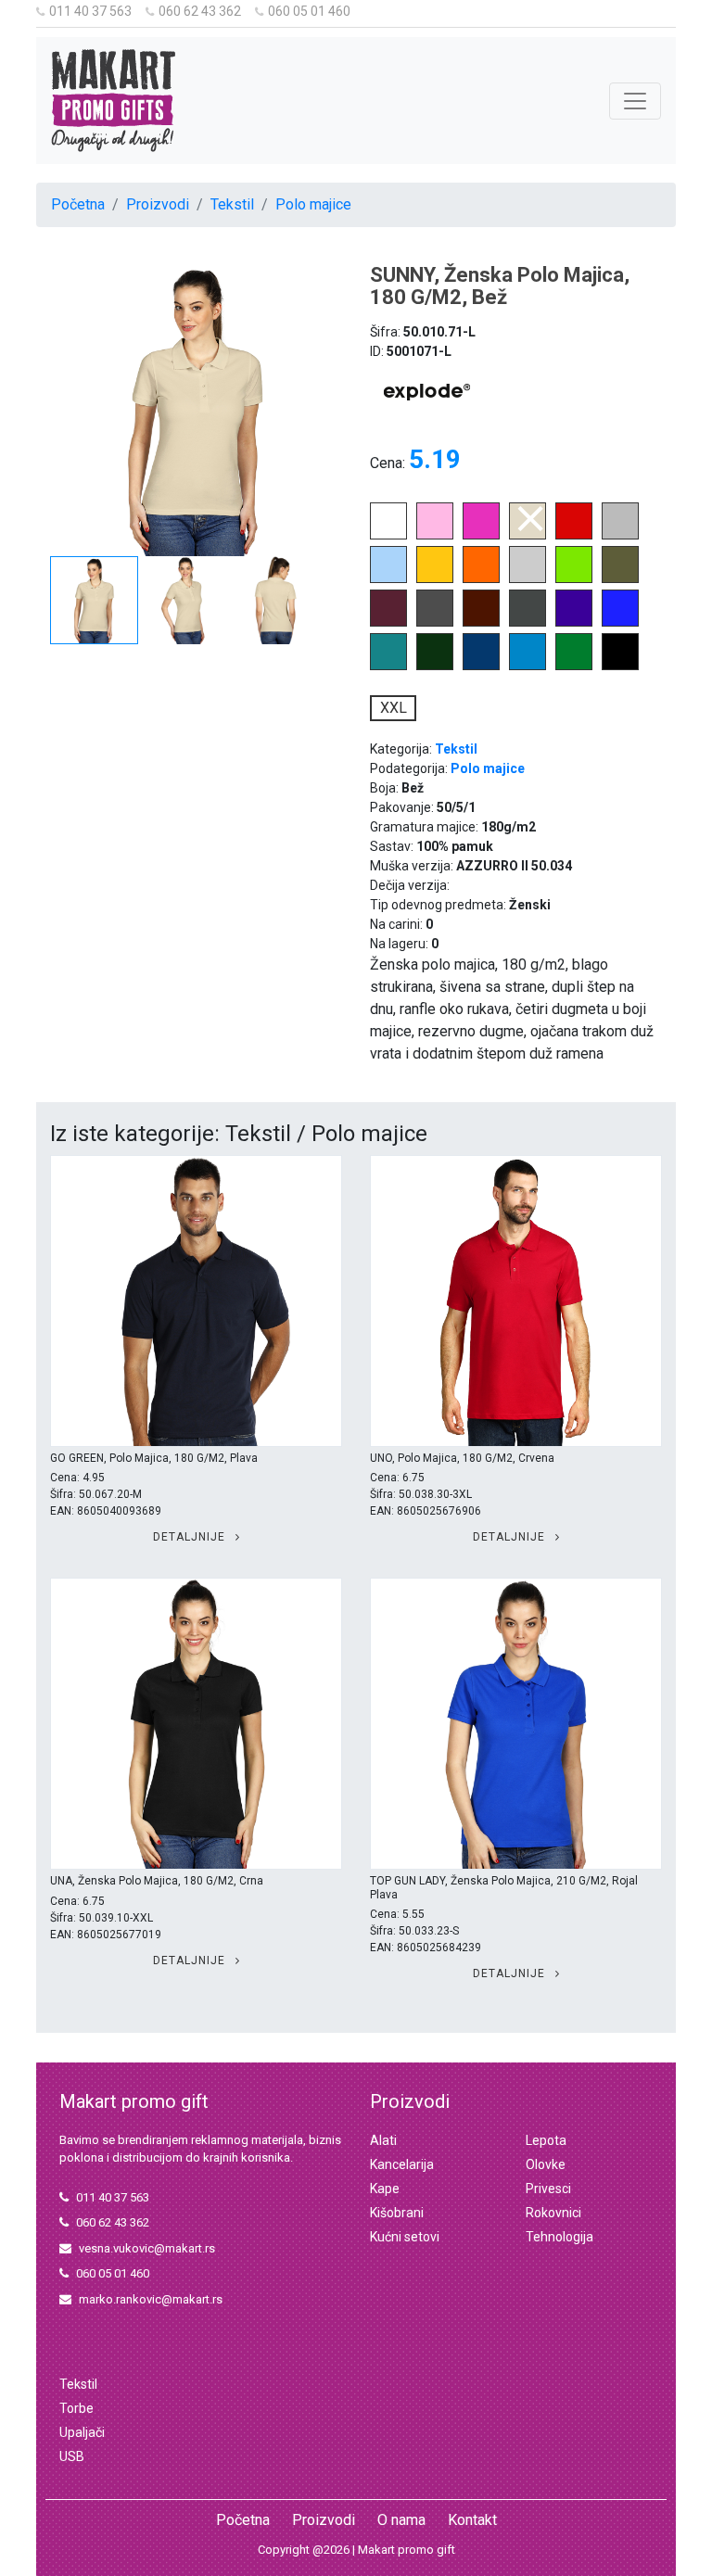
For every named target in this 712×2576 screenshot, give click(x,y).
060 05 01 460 (309, 11)
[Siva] (620, 534)
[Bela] (388, 534)
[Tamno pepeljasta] (528, 622)
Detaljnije (191, 1537)
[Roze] (435, 534)
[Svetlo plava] (388, 578)
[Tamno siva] (435, 622)
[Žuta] (435, 578)
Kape (385, 2189)
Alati (383, 2140)
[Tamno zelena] (435, 665)
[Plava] (481, 665)
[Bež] (528, 534)
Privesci (548, 2189)
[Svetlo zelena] (574, 578)
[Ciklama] (481, 534)
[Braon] (481, 622)
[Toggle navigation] (635, 101)
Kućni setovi (405, 2237)
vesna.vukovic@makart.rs (147, 2248)
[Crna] (620, 665)
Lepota (546, 2140)
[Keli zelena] (574, 665)
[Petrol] (388, 665)
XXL (394, 708)
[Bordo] (388, 622)
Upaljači (82, 2432)
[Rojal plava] (620, 622)
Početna (78, 204)
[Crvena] (574, 534)
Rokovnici (553, 2213)
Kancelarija (402, 2164)
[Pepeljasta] (528, 578)
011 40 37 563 (90, 11)
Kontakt (472, 2520)
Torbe (76, 2408)
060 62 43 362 (200, 11)
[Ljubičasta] (574, 622)
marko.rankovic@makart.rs (151, 2299)
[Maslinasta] (620, 578)
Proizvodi (158, 204)
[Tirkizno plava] (528, 665)
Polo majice (313, 204)
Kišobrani (397, 2213)
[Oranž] (481, 578)
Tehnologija (559, 2237)
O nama (401, 2520)
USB (72, 2456)
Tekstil (232, 204)
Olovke (546, 2164)
